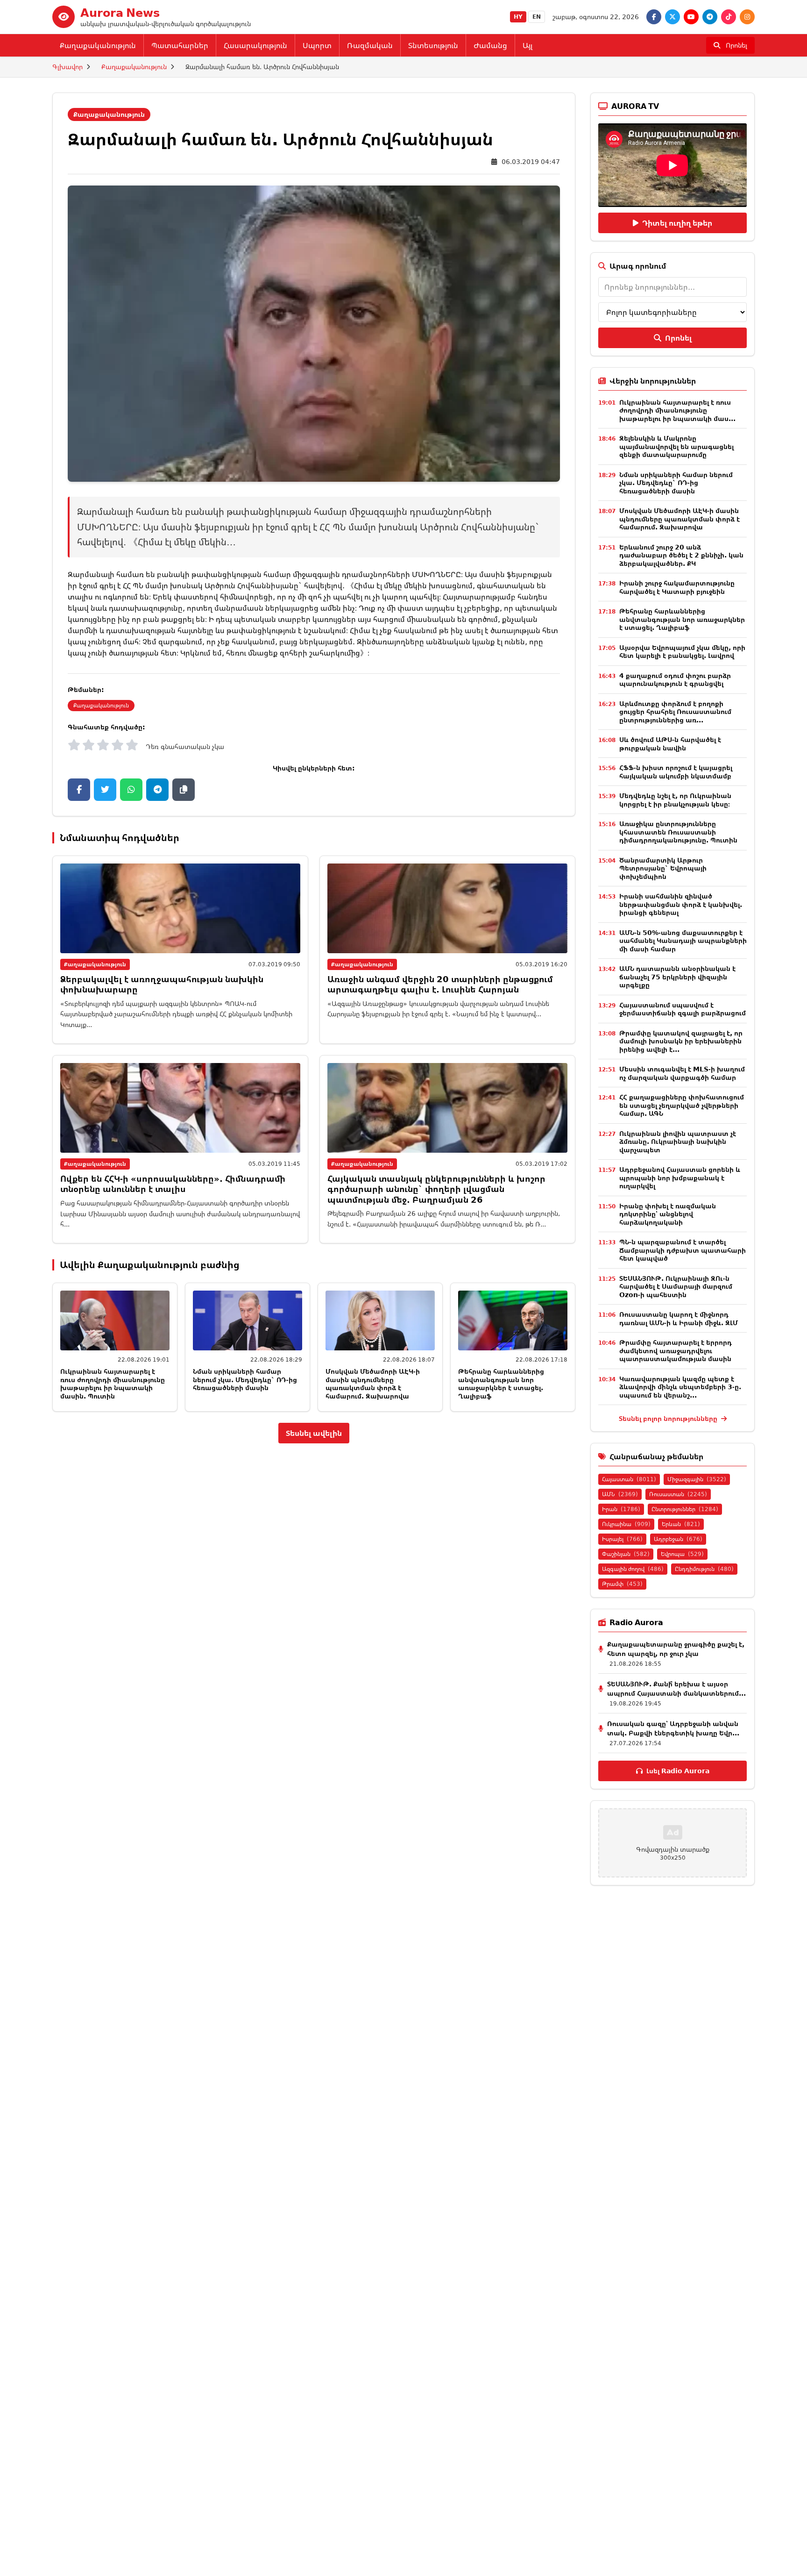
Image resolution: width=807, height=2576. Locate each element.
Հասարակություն (255, 45)
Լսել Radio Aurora (678, 1771)
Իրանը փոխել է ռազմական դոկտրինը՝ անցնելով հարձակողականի (668, 1214)
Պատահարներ (180, 45)
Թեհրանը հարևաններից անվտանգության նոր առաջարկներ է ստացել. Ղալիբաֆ (501, 1384)
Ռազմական (370, 45)
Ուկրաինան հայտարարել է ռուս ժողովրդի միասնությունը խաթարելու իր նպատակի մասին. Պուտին (113, 1384)
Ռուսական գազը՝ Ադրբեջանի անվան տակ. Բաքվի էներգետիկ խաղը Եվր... (673, 1728)
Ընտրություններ (685, 1509)
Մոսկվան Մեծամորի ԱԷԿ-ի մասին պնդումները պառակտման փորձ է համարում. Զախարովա (373, 1384)
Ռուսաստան (678, 1494)
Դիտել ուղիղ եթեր (677, 223)
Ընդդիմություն (704, 1569)
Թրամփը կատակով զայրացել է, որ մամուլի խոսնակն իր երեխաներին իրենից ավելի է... (681, 1041)
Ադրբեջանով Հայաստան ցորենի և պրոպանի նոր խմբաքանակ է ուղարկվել (680, 1177)
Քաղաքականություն (98, 45)
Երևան (681, 1524)
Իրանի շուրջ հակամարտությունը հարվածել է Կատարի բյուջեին (677, 587)
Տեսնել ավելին (314, 1433)
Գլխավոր (67, 67)
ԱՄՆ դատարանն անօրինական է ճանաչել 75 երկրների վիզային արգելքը (677, 977)
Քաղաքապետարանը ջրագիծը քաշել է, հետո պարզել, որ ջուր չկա (676, 1649)
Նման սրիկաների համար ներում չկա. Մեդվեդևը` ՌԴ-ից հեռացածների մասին (245, 1379)
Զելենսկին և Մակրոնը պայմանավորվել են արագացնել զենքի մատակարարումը (676, 446)
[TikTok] (729, 17)
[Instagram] (747, 17)
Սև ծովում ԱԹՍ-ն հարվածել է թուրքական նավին (670, 744)
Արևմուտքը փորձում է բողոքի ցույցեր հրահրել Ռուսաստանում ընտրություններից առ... (675, 712)
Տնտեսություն (433, 45)
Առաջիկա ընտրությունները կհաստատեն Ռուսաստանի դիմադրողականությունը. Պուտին (678, 832)
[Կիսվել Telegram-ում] (157, 790)
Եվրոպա (682, 1554)
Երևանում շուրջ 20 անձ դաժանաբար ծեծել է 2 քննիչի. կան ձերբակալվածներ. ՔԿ (681, 555)
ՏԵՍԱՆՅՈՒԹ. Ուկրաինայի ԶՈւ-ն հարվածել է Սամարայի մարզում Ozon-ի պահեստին (676, 1286)
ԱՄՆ (620, 1494)
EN (537, 17)
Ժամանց (490, 45)
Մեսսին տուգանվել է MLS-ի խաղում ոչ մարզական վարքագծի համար (682, 1073)
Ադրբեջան (678, 1539)
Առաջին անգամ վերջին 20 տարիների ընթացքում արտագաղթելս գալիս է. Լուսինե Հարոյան (440, 984)
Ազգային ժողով (633, 1569)
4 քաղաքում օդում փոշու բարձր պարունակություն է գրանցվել (675, 680)
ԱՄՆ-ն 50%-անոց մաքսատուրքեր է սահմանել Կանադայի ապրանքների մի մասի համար (683, 941)
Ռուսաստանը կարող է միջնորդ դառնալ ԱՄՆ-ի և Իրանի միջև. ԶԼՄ (679, 1318)
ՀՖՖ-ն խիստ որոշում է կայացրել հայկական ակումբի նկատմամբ (676, 772)
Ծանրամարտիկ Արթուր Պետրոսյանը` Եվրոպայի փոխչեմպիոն (663, 868)
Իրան (621, 1509)
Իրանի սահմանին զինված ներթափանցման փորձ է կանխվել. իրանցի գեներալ (681, 904)
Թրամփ (622, 1584)
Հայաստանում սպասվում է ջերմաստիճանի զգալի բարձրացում (683, 1009)
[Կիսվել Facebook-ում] (79, 790)
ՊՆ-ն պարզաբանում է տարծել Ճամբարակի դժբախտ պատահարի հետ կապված (683, 1250)
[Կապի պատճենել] (184, 790)
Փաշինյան (626, 1554)
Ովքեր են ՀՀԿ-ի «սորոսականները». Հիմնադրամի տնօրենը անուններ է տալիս (173, 1184)
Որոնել (678, 338)
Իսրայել (622, 1539)
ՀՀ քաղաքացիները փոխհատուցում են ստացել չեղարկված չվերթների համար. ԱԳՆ (682, 1105)
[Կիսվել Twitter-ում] (105, 790)
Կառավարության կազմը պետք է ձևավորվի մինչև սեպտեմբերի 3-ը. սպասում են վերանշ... (680, 1387)
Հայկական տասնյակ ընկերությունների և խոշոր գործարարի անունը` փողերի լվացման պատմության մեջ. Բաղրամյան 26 (436, 1189)
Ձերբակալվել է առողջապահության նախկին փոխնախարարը (162, 984)
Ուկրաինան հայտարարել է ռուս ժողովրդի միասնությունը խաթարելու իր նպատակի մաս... (677, 410)
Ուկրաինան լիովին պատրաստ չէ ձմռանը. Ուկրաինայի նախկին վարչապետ (678, 1142)
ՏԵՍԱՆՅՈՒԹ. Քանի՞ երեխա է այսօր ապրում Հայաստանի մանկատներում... (676, 1688)
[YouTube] (691, 17)
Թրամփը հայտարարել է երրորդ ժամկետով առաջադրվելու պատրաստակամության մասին (676, 1350)
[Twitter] (672, 17)
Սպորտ (317, 45)
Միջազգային (697, 1479)
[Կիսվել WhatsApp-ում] (131, 790)
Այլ (527, 45)
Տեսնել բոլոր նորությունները (669, 1418)
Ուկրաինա (626, 1524)
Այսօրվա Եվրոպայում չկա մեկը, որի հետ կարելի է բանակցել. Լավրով (682, 652)
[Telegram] (710, 17)
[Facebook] (654, 17)
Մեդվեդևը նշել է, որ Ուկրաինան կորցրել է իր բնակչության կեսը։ (675, 800)
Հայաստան (629, 1479)
